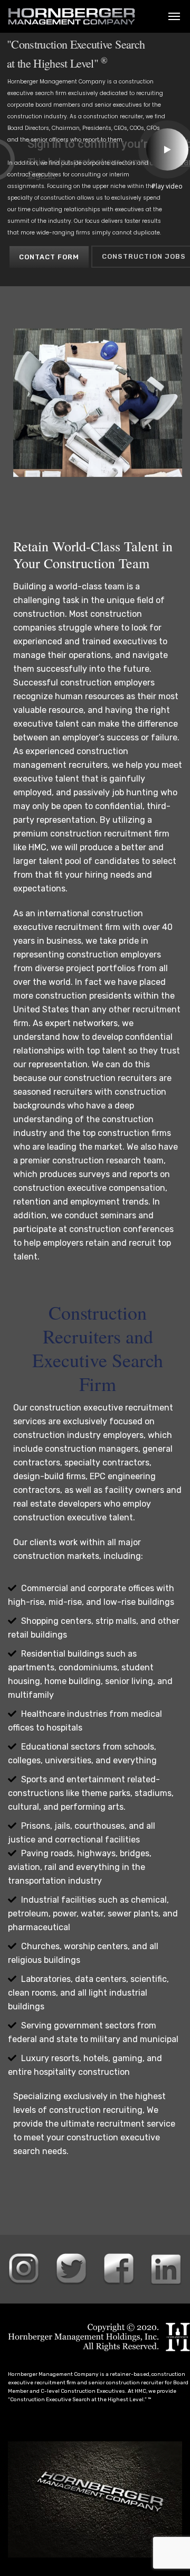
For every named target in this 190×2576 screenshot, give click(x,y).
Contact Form (49, 257)
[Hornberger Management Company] (72, 16)
